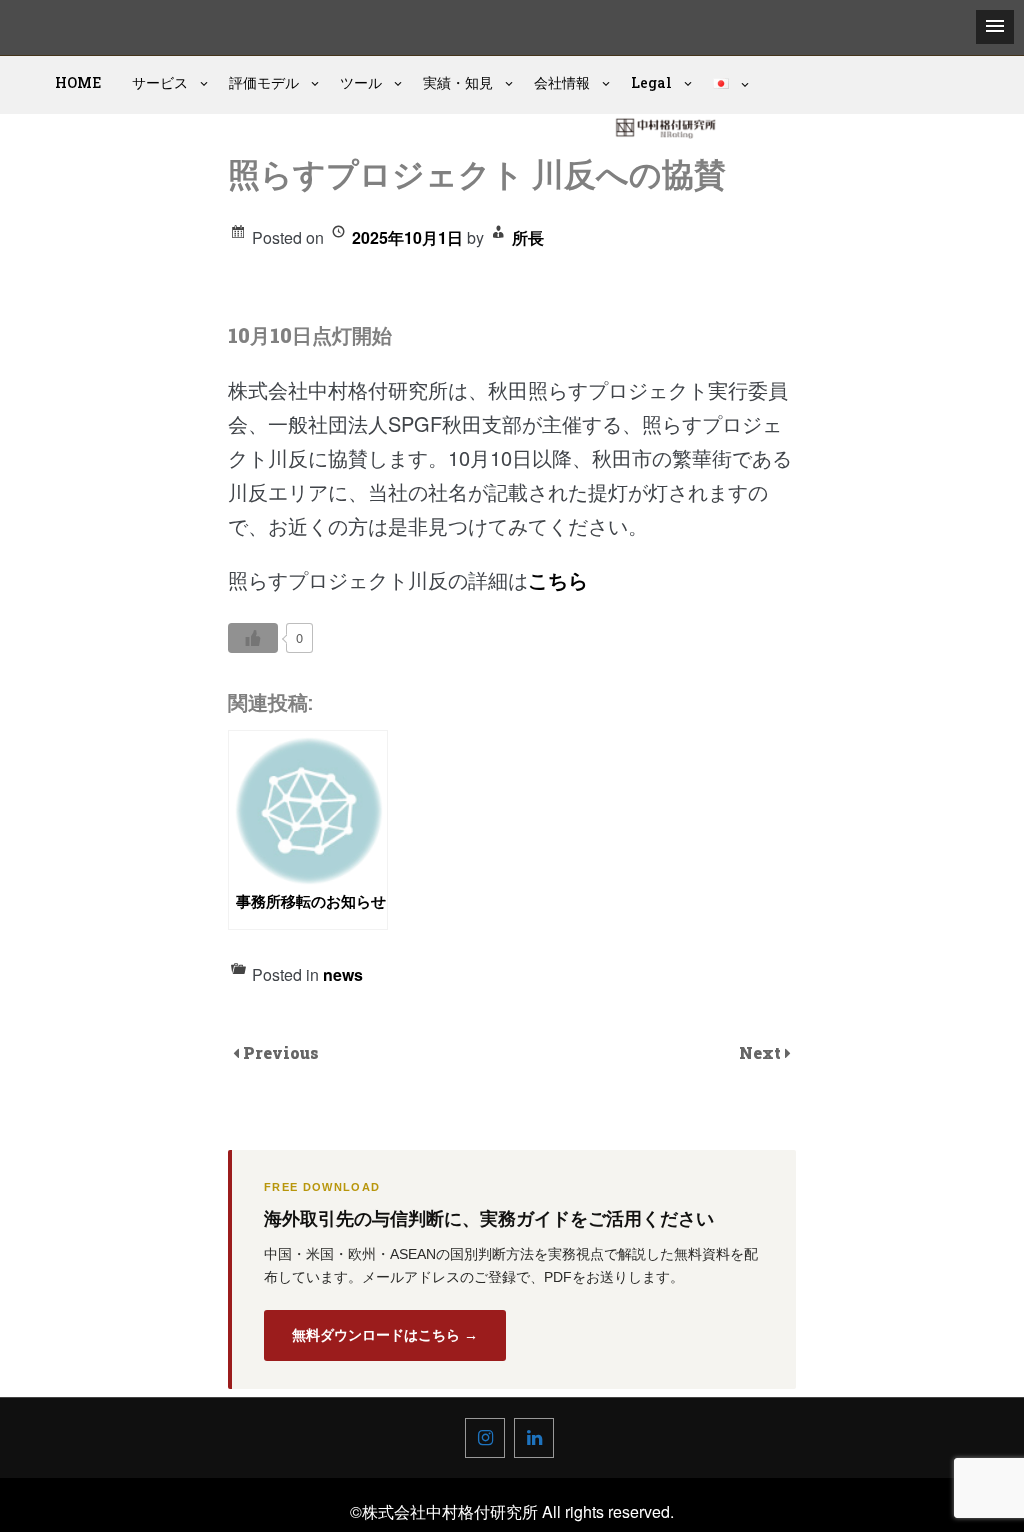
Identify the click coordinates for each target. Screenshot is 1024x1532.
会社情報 (562, 82)
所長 (528, 237)
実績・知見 (458, 82)
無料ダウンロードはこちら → (385, 1335)
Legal (651, 82)
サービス (160, 82)
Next (762, 1052)
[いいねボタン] (253, 638)
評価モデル (264, 82)
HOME (78, 82)
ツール (361, 82)
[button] (995, 27)
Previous (281, 1052)
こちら (558, 579)
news (343, 974)
